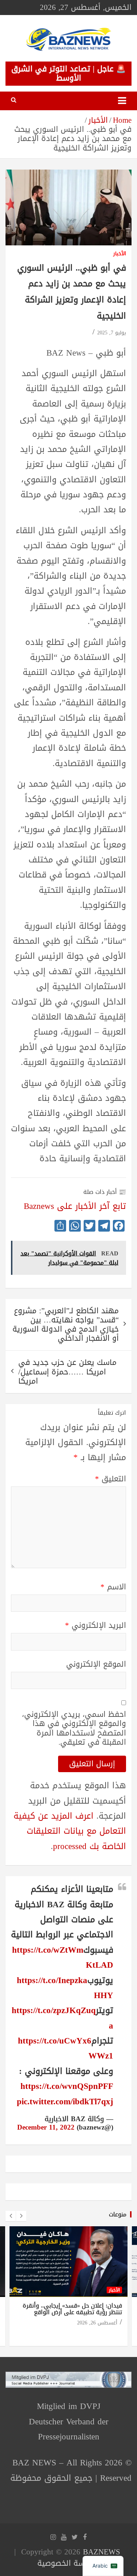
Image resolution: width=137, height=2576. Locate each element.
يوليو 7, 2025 (112, 333)
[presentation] (11, 2216)
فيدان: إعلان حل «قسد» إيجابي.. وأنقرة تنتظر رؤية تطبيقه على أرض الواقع (72, 2309)
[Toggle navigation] (122, 101)
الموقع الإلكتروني (96, 1664)
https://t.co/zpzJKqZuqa (62, 2018)
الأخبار (120, 254)
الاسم (113, 1587)
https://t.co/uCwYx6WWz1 (66, 2048)
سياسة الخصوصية (67, 2563)
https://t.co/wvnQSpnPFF (67, 2086)
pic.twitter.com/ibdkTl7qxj (65, 2102)
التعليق (111, 1479)
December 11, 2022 (46, 2127)
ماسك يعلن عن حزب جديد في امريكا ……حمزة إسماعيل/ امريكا (67, 1371)
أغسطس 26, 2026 (97, 2323)
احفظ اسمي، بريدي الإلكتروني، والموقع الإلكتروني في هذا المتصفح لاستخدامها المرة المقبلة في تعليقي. (74, 1728)
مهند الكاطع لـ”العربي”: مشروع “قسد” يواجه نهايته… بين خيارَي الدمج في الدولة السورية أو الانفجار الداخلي (66, 1325)
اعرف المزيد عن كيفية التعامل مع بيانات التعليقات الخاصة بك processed (70, 1831)
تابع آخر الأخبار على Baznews (75, 1206)
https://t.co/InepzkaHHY (65, 1988)
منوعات (118, 2214)
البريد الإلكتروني (96, 1625)
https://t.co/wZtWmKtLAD (63, 1957)
